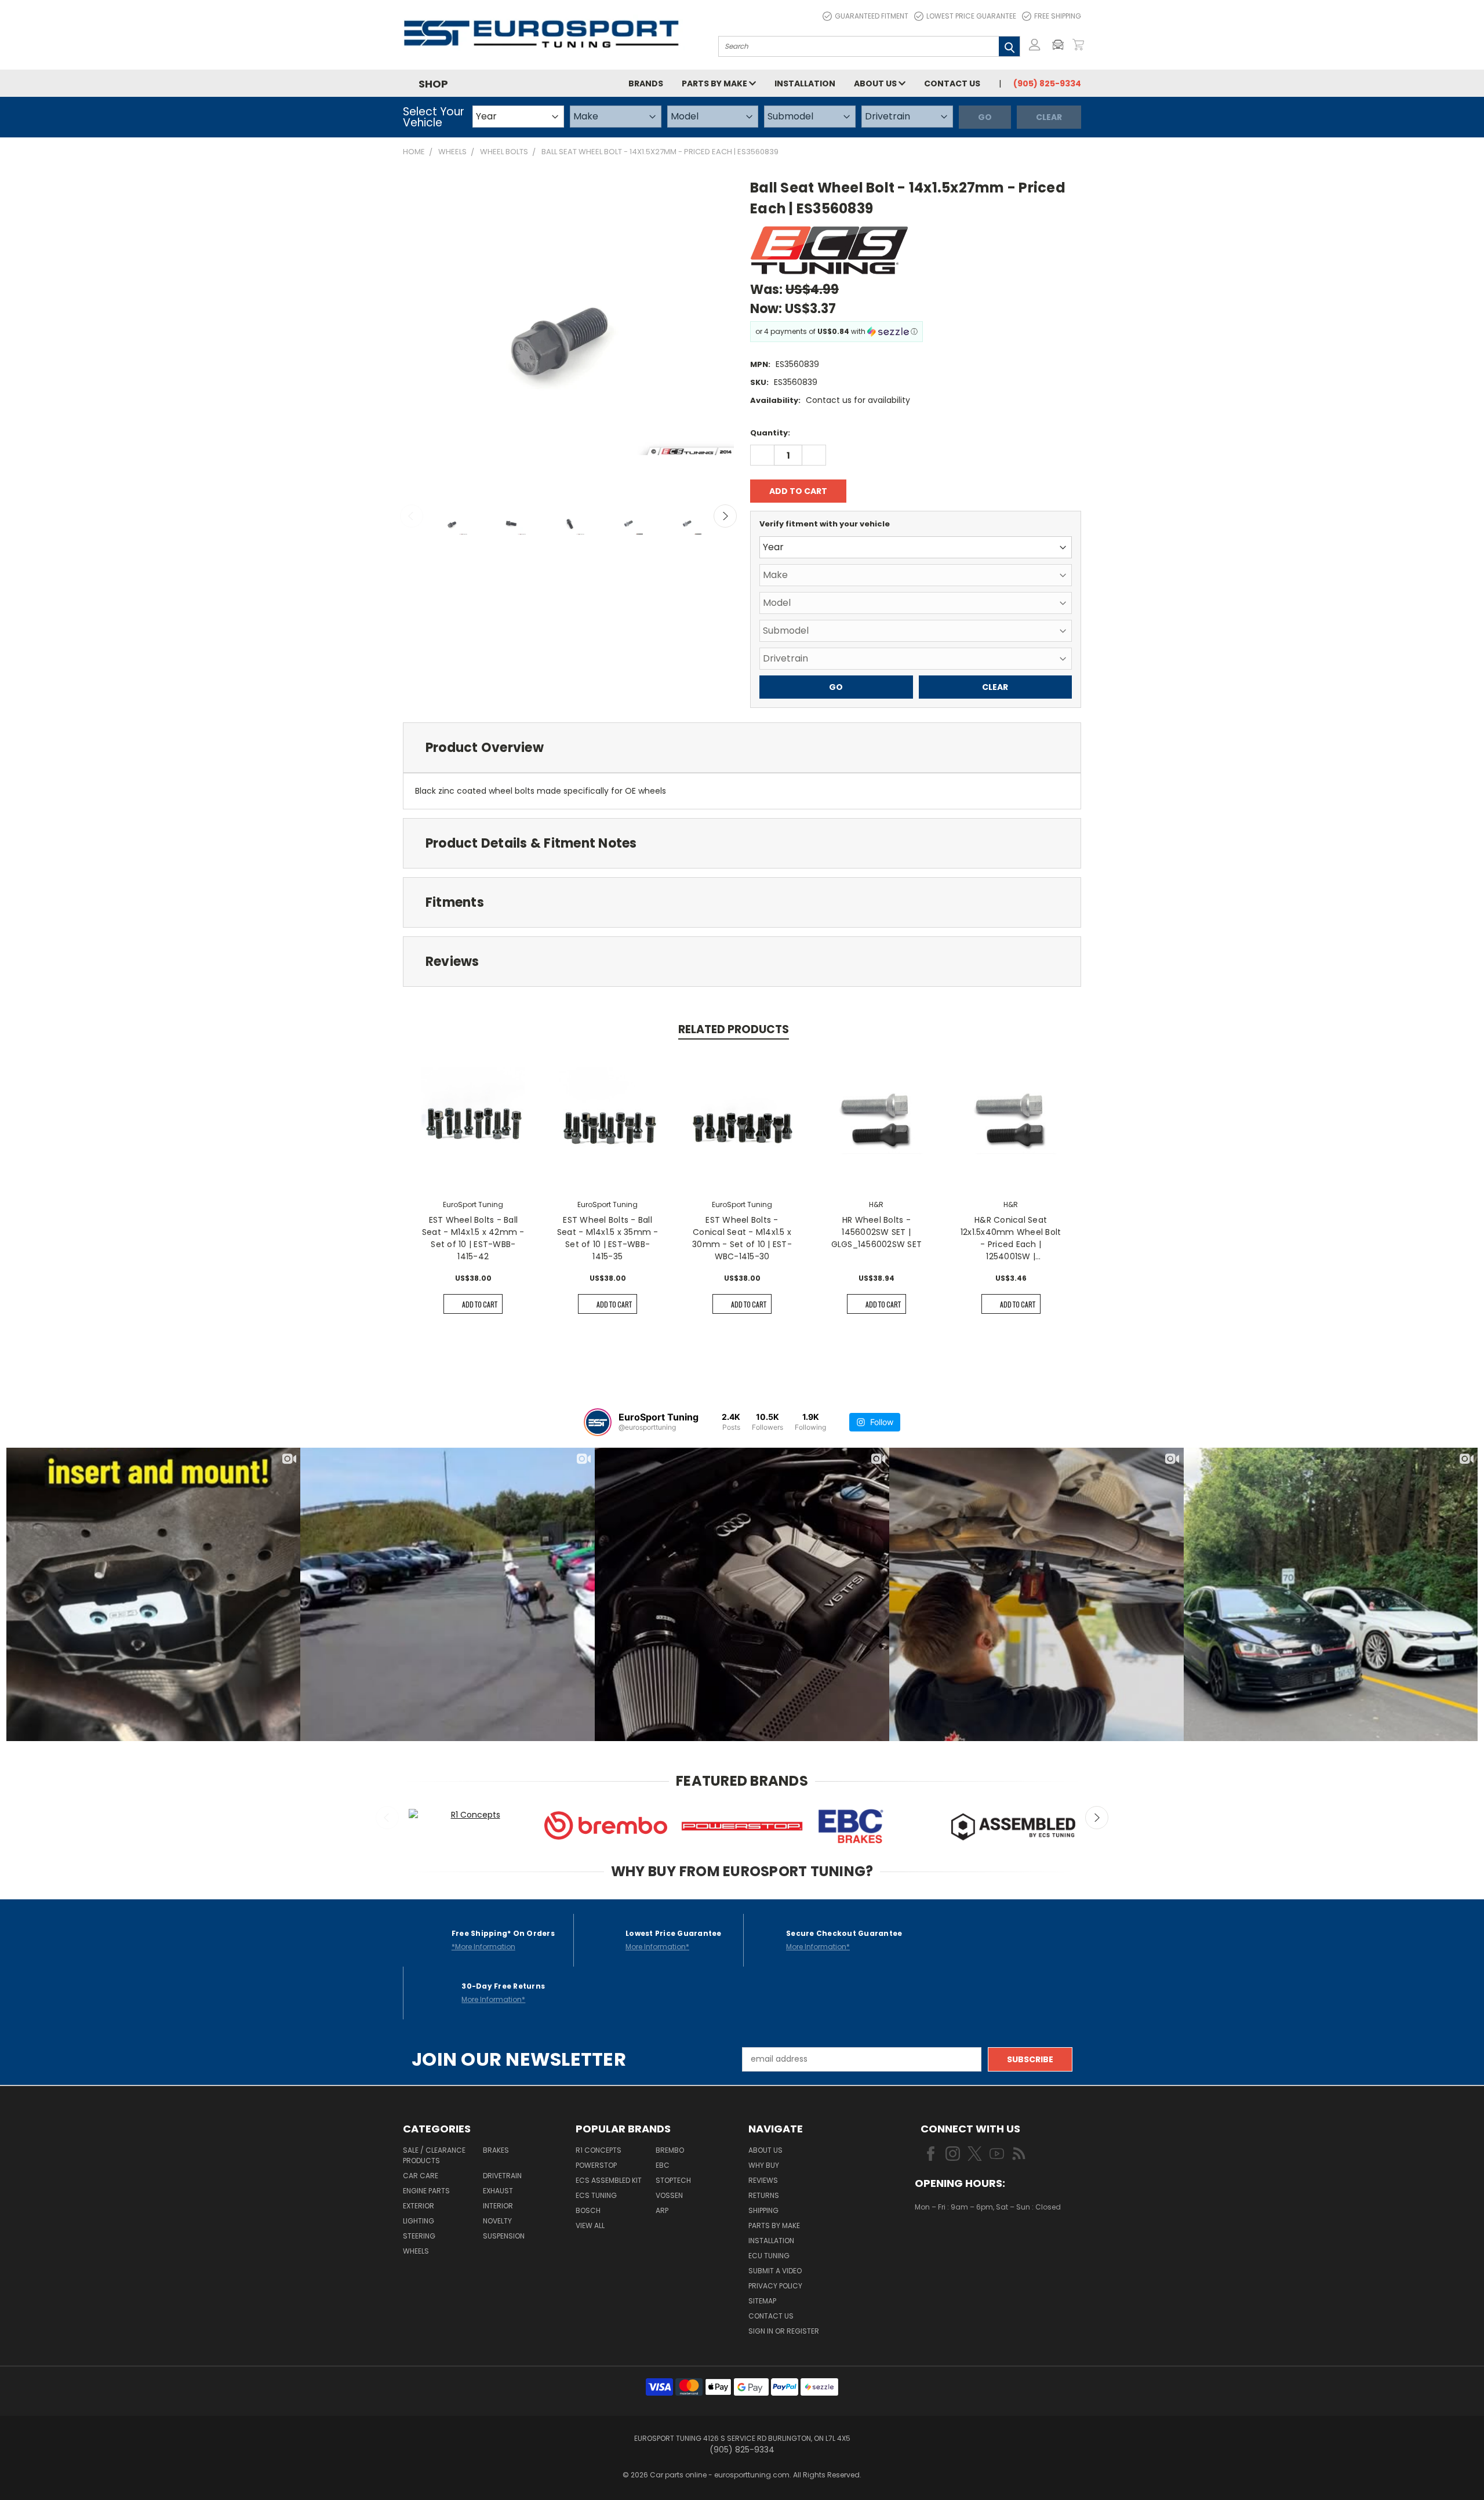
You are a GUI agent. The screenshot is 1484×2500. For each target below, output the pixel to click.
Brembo (670, 2150)
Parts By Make (774, 2225)
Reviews (763, 2180)
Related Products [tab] (734, 1029)
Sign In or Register (784, 2331)
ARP (662, 2210)
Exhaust (498, 2191)
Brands (646, 83)
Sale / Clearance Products (434, 2155)
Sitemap (762, 2301)
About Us (876, 83)
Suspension (504, 2236)
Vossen (669, 2195)
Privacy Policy (775, 2286)
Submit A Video (775, 2271)
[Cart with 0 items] (1078, 45)
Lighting (419, 2221)
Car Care (421, 2176)
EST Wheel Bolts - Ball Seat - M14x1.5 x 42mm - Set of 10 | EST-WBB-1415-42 (473, 1238)
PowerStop (596, 2165)
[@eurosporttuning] (598, 1422)
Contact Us (952, 83)
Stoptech (673, 2180)
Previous (412, 516)
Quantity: (770, 433)
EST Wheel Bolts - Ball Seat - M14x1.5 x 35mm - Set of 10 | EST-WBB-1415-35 (608, 1238)
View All (590, 2225)
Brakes (496, 2150)
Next (725, 516)
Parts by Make (715, 83)
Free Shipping (1058, 16)
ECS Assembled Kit (609, 2180)
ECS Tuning (596, 2195)
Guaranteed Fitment (872, 16)
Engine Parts (426, 2191)
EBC (663, 2165)
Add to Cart (480, 1304)
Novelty (497, 2221)
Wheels (416, 2251)
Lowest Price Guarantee (971, 16)
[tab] (742, 748)
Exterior (419, 2206)
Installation (805, 83)
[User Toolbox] (1035, 45)
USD (954, 2241)
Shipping (763, 2210)
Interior (498, 2206)
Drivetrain (502, 2176)
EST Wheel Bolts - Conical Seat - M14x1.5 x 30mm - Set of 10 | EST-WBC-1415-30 (742, 1238)
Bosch (588, 2210)
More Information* (657, 1947)
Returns (764, 2195)
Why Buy (764, 2165)
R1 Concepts (599, 2150)
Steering (419, 2236)
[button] (1061, 45)
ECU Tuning (769, 2256)
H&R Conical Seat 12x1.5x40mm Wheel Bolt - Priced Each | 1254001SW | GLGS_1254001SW (1011, 1238)
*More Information (483, 1947)
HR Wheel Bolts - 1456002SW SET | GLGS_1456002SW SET (877, 1232)
